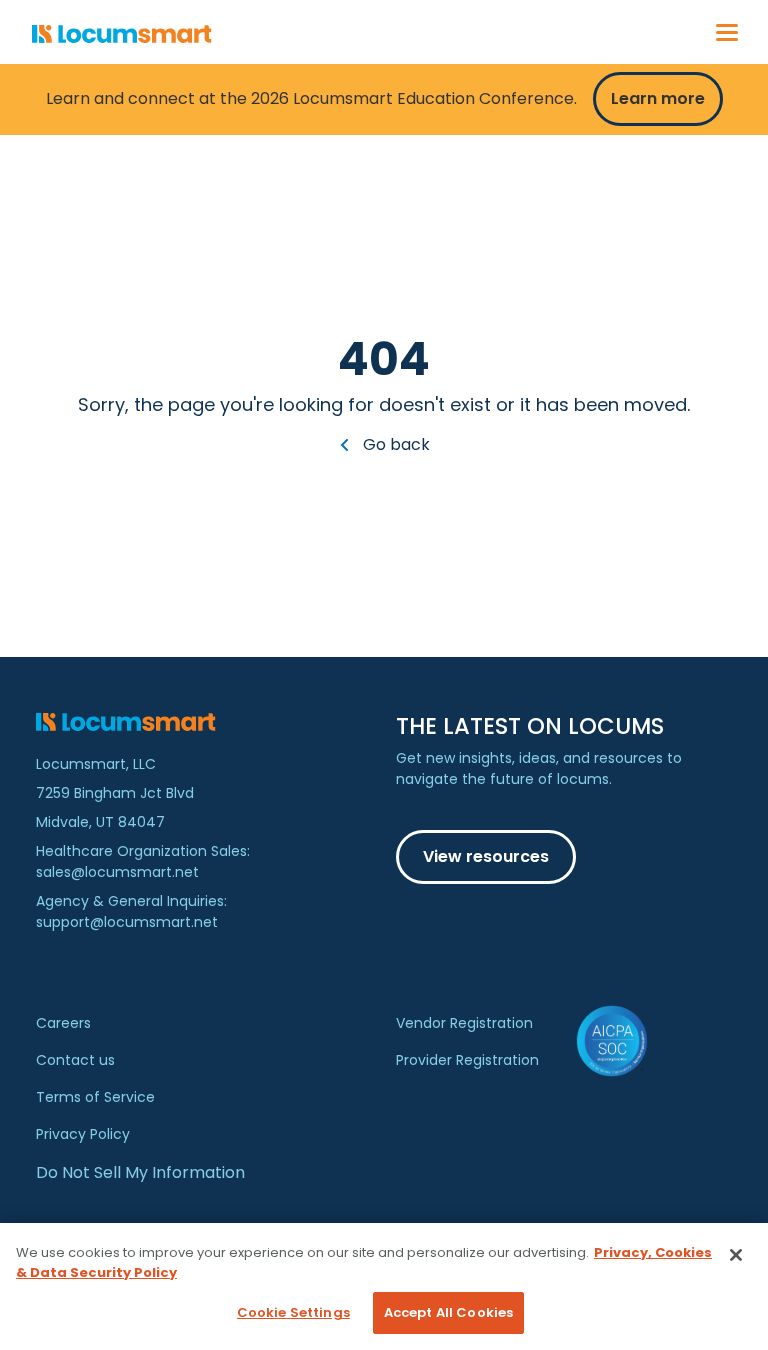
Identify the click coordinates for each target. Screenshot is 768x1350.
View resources (486, 856)
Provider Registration (467, 1060)
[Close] (736, 1255)
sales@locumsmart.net (117, 872)
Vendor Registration (464, 1023)
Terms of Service (95, 1097)
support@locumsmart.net (127, 922)
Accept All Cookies (448, 1312)
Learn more (658, 98)
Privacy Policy (83, 1134)
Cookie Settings (293, 1312)
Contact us (75, 1060)
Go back (394, 444)
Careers (63, 1023)
